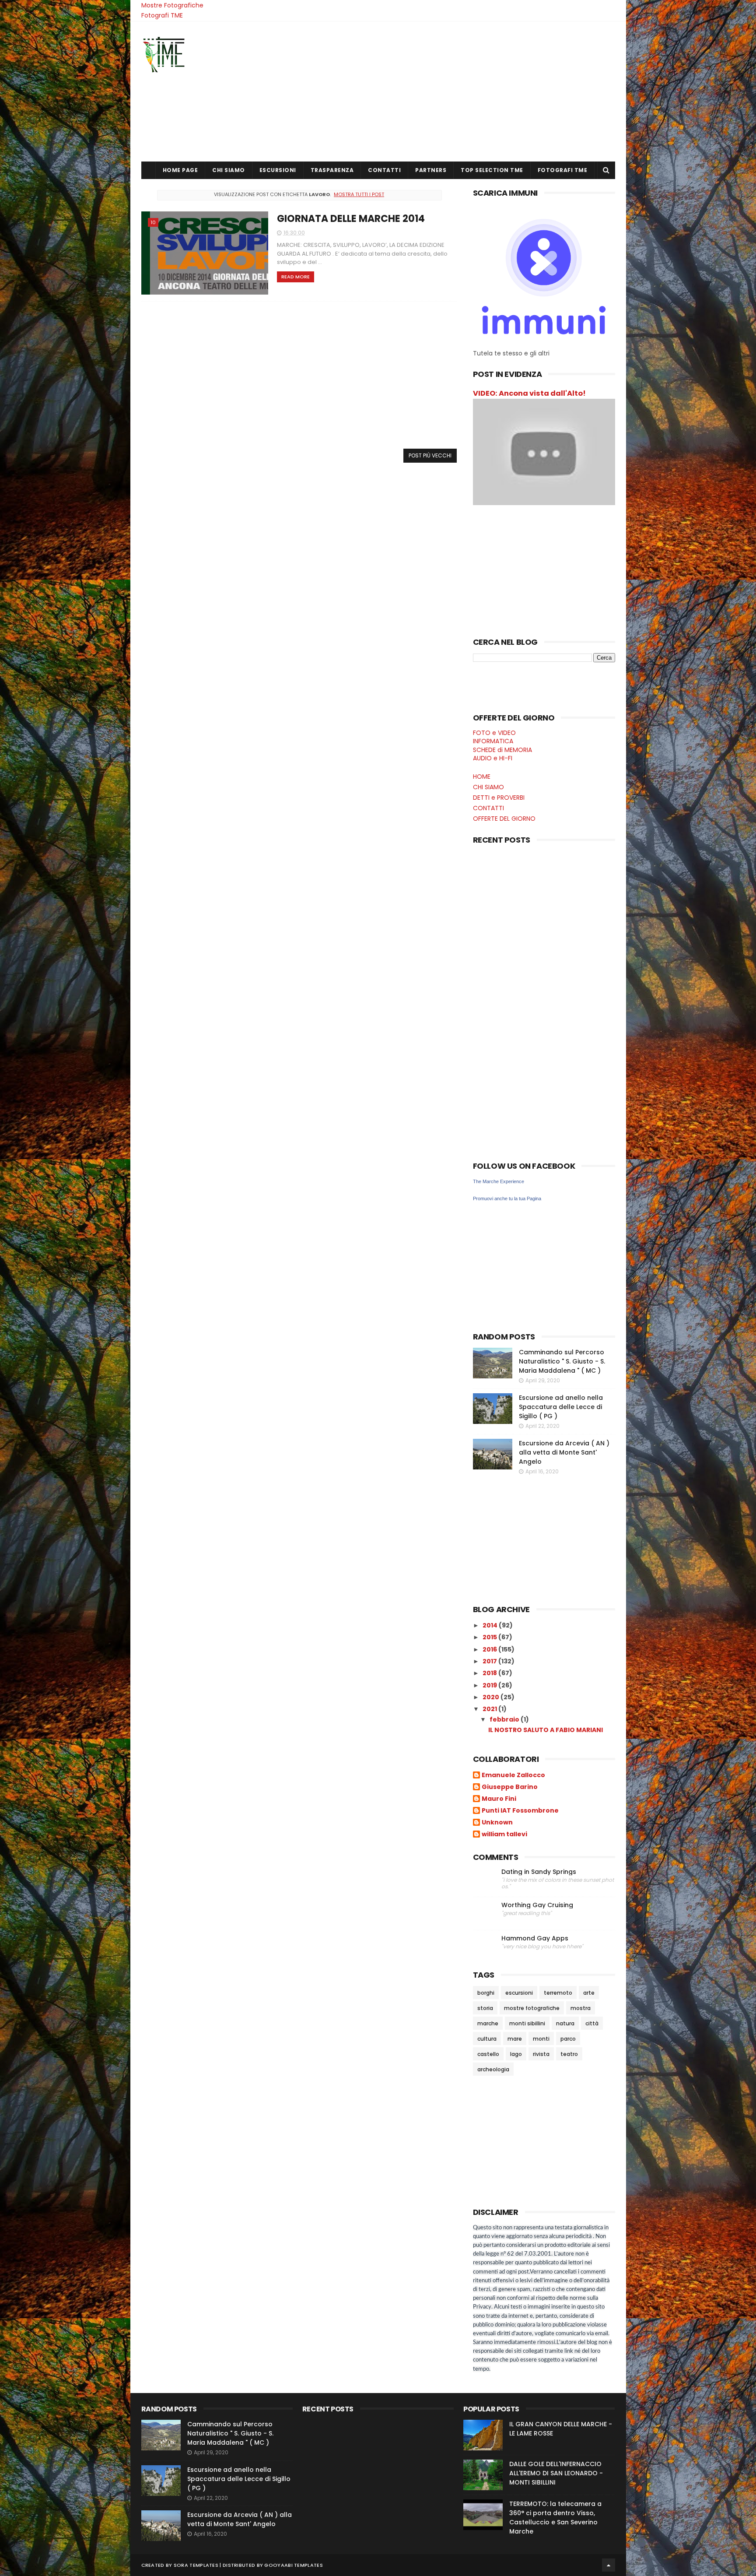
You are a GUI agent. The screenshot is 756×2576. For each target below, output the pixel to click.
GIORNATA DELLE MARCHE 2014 (351, 219)
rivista (541, 2054)
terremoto (558, 1993)
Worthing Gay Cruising (537, 1905)
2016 (490, 1649)
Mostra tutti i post (359, 194)
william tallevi (504, 1834)
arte (589, 1993)
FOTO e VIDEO (494, 733)
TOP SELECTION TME (492, 170)
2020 (492, 1697)
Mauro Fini (499, 1799)
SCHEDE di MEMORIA (502, 750)
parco (568, 2039)
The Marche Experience (499, 1181)
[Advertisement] (456, 91)
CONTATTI (384, 170)
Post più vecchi (430, 455)
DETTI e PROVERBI (499, 798)
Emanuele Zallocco (513, 1775)
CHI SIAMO (229, 170)
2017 (490, 1661)
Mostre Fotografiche (172, 5)
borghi (486, 1993)
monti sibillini (527, 2023)
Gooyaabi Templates (293, 2565)
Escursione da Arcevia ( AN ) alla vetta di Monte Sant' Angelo (564, 1452)
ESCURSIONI (278, 170)
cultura (487, 2039)
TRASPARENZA (332, 170)
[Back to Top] (609, 2565)
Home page (180, 170)
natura (565, 2023)
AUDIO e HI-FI (493, 758)
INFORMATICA (493, 741)
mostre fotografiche (532, 2008)
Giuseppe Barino (510, 1787)
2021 (490, 1709)
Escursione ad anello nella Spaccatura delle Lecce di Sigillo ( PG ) (561, 1407)
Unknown (497, 1823)
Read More (296, 277)
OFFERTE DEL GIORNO (504, 819)
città (592, 2023)
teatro (569, 2054)
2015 (490, 1637)
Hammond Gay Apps (535, 1938)
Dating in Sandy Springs (539, 1872)
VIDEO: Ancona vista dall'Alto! (529, 393)
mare (515, 2039)
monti (541, 2039)
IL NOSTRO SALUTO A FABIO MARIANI (546, 1730)
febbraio (505, 1719)
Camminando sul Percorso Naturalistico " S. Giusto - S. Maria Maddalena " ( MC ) (562, 1361)
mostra (581, 2008)
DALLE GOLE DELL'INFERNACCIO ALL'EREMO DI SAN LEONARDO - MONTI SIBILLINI (556, 2473)
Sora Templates (196, 2565)
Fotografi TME (162, 15)
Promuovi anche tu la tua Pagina (507, 1198)
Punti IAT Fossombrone (520, 1811)
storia (485, 2008)
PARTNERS (431, 170)
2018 (490, 1673)
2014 (491, 1625)
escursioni (519, 1993)
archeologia (493, 2069)
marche (488, 2023)
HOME (482, 777)
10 (153, 222)
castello (488, 2054)
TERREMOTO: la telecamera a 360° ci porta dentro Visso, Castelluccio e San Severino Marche (555, 2518)
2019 (490, 1685)
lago (516, 2054)
